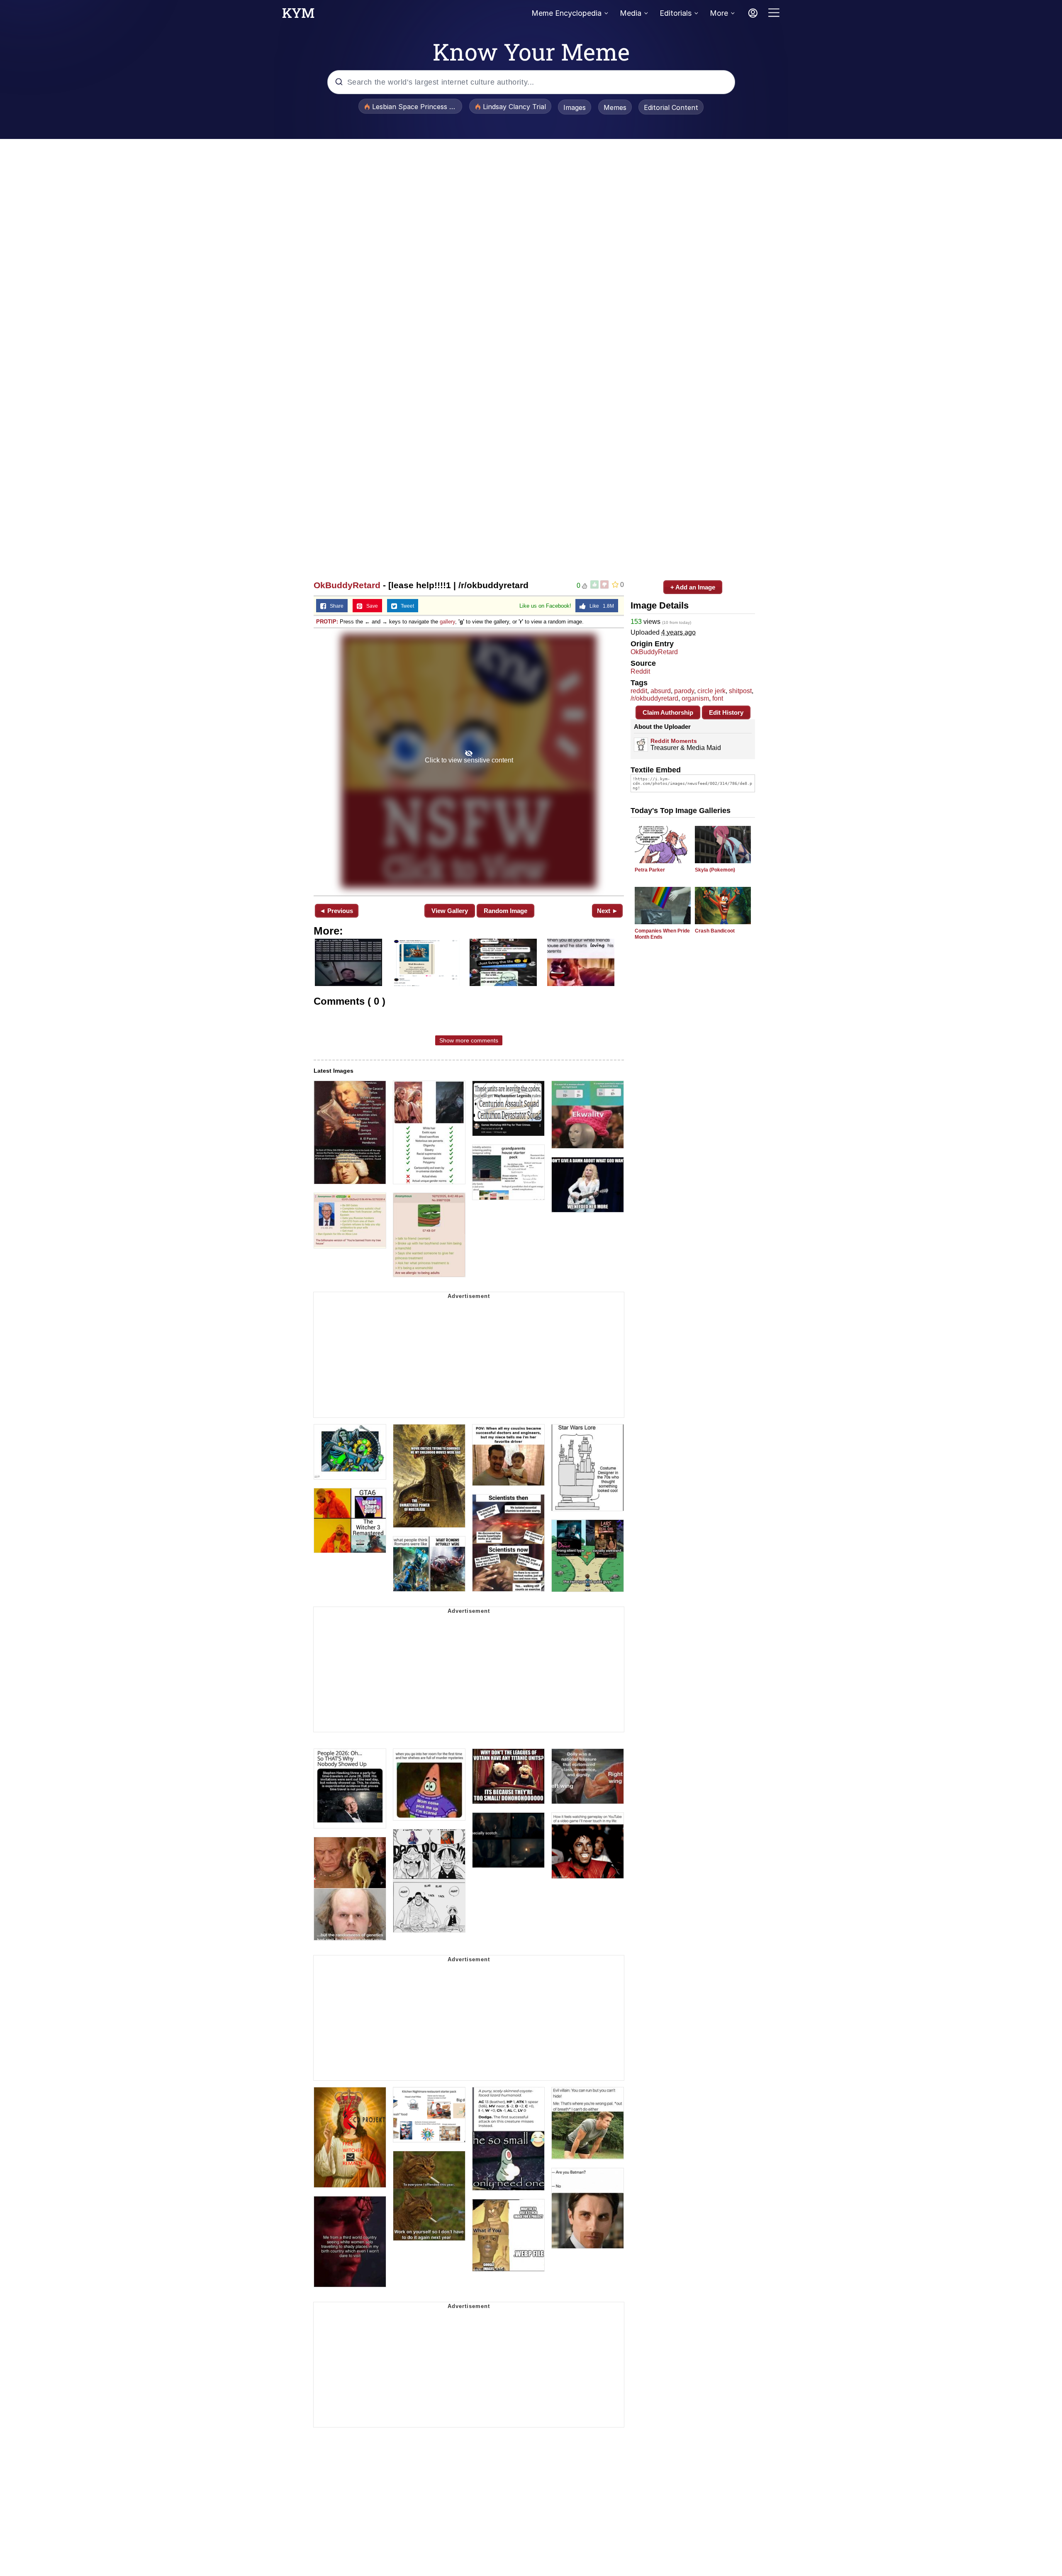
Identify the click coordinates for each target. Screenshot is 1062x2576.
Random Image (505, 911)
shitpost (740, 691)
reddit (639, 691)
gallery (447, 622)
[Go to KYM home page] (298, 15)
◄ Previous (336, 911)
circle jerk (711, 691)
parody (684, 691)
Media (631, 13)
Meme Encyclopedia (566, 13)
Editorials (676, 13)
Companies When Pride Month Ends (662, 934)
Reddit (640, 671)
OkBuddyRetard (347, 585)
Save (370, 606)
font (718, 698)
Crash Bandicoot (715, 931)
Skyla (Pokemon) (715, 870)
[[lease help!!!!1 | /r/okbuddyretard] (469, 761)
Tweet (406, 606)
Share (335, 606)
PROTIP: (327, 622)
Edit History (726, 712)
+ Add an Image (693, 587)
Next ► (608, 911)
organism (695, 698)
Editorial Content (671, 107)
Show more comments (469, 1040)
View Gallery (450, 911)
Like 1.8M (600, 606)
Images (575, 107)
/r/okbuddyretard (654, 698)
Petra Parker (650, 870)
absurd (661, 691)
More (719, 13)
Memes (615, 107)
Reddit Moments (674, 741)
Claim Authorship (668, 712)
